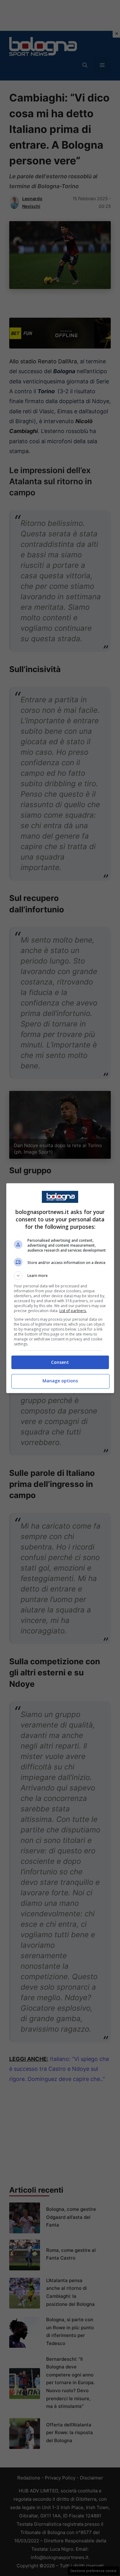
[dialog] (60, 1288)
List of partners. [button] (73, 1311)
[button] (60, 1276)
